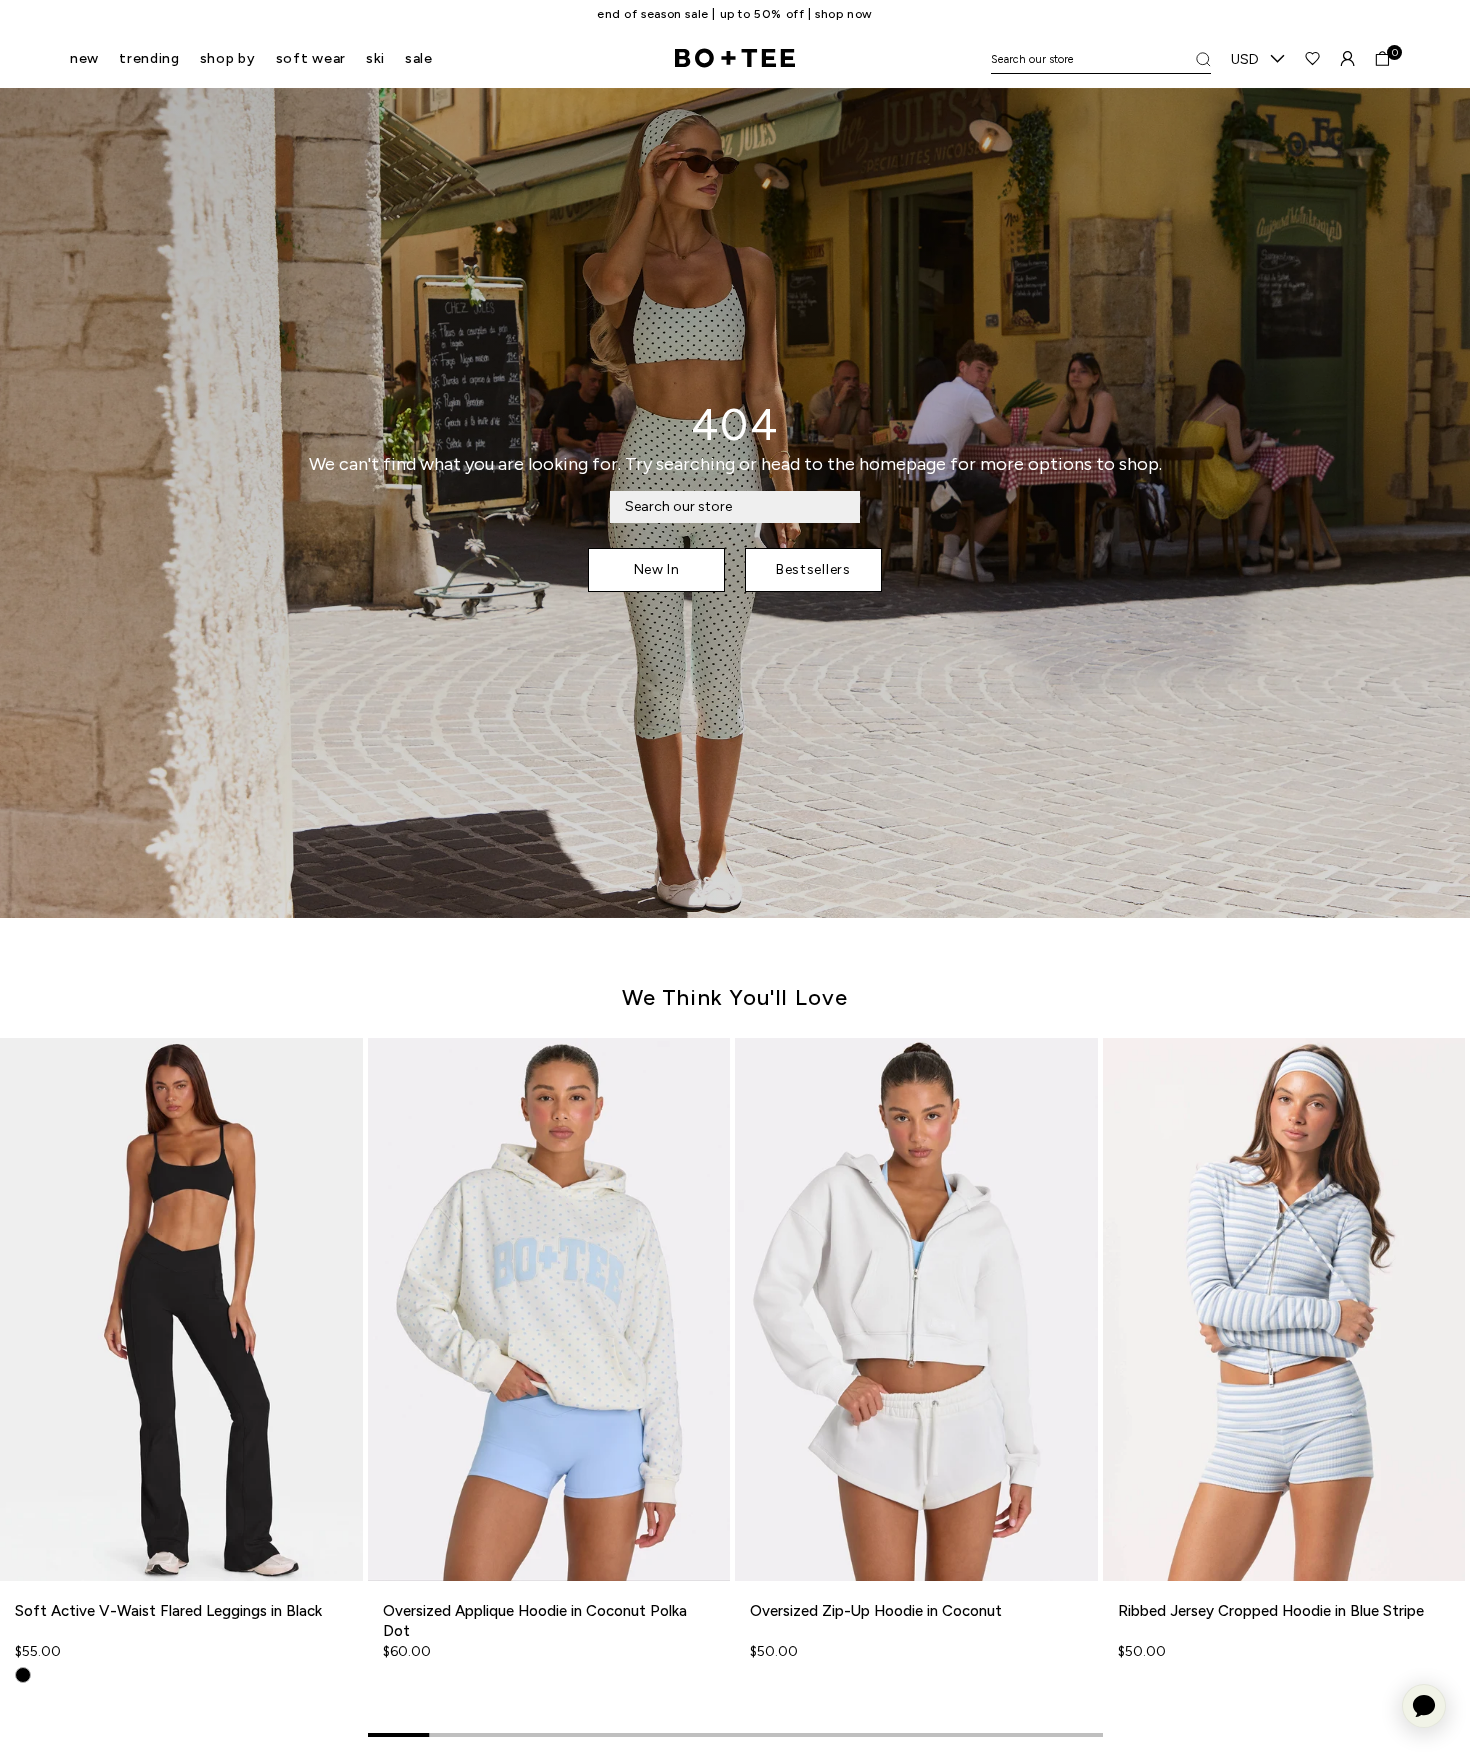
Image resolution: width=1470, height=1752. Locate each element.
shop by (228, 58)
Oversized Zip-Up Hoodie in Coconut (876, 1611)
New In (657, 569)
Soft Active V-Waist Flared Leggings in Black (168, 1611)
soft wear (311, 58)
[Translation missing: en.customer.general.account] (1347, 58)
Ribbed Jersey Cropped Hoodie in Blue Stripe (1271, 1611)
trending (149, 58)
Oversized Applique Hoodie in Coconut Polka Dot (535, 1621)
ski (375, 58)
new (84, 58)
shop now (817, 14)
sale (419, 58)
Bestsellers (813, 569)
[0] (1382, 58)
